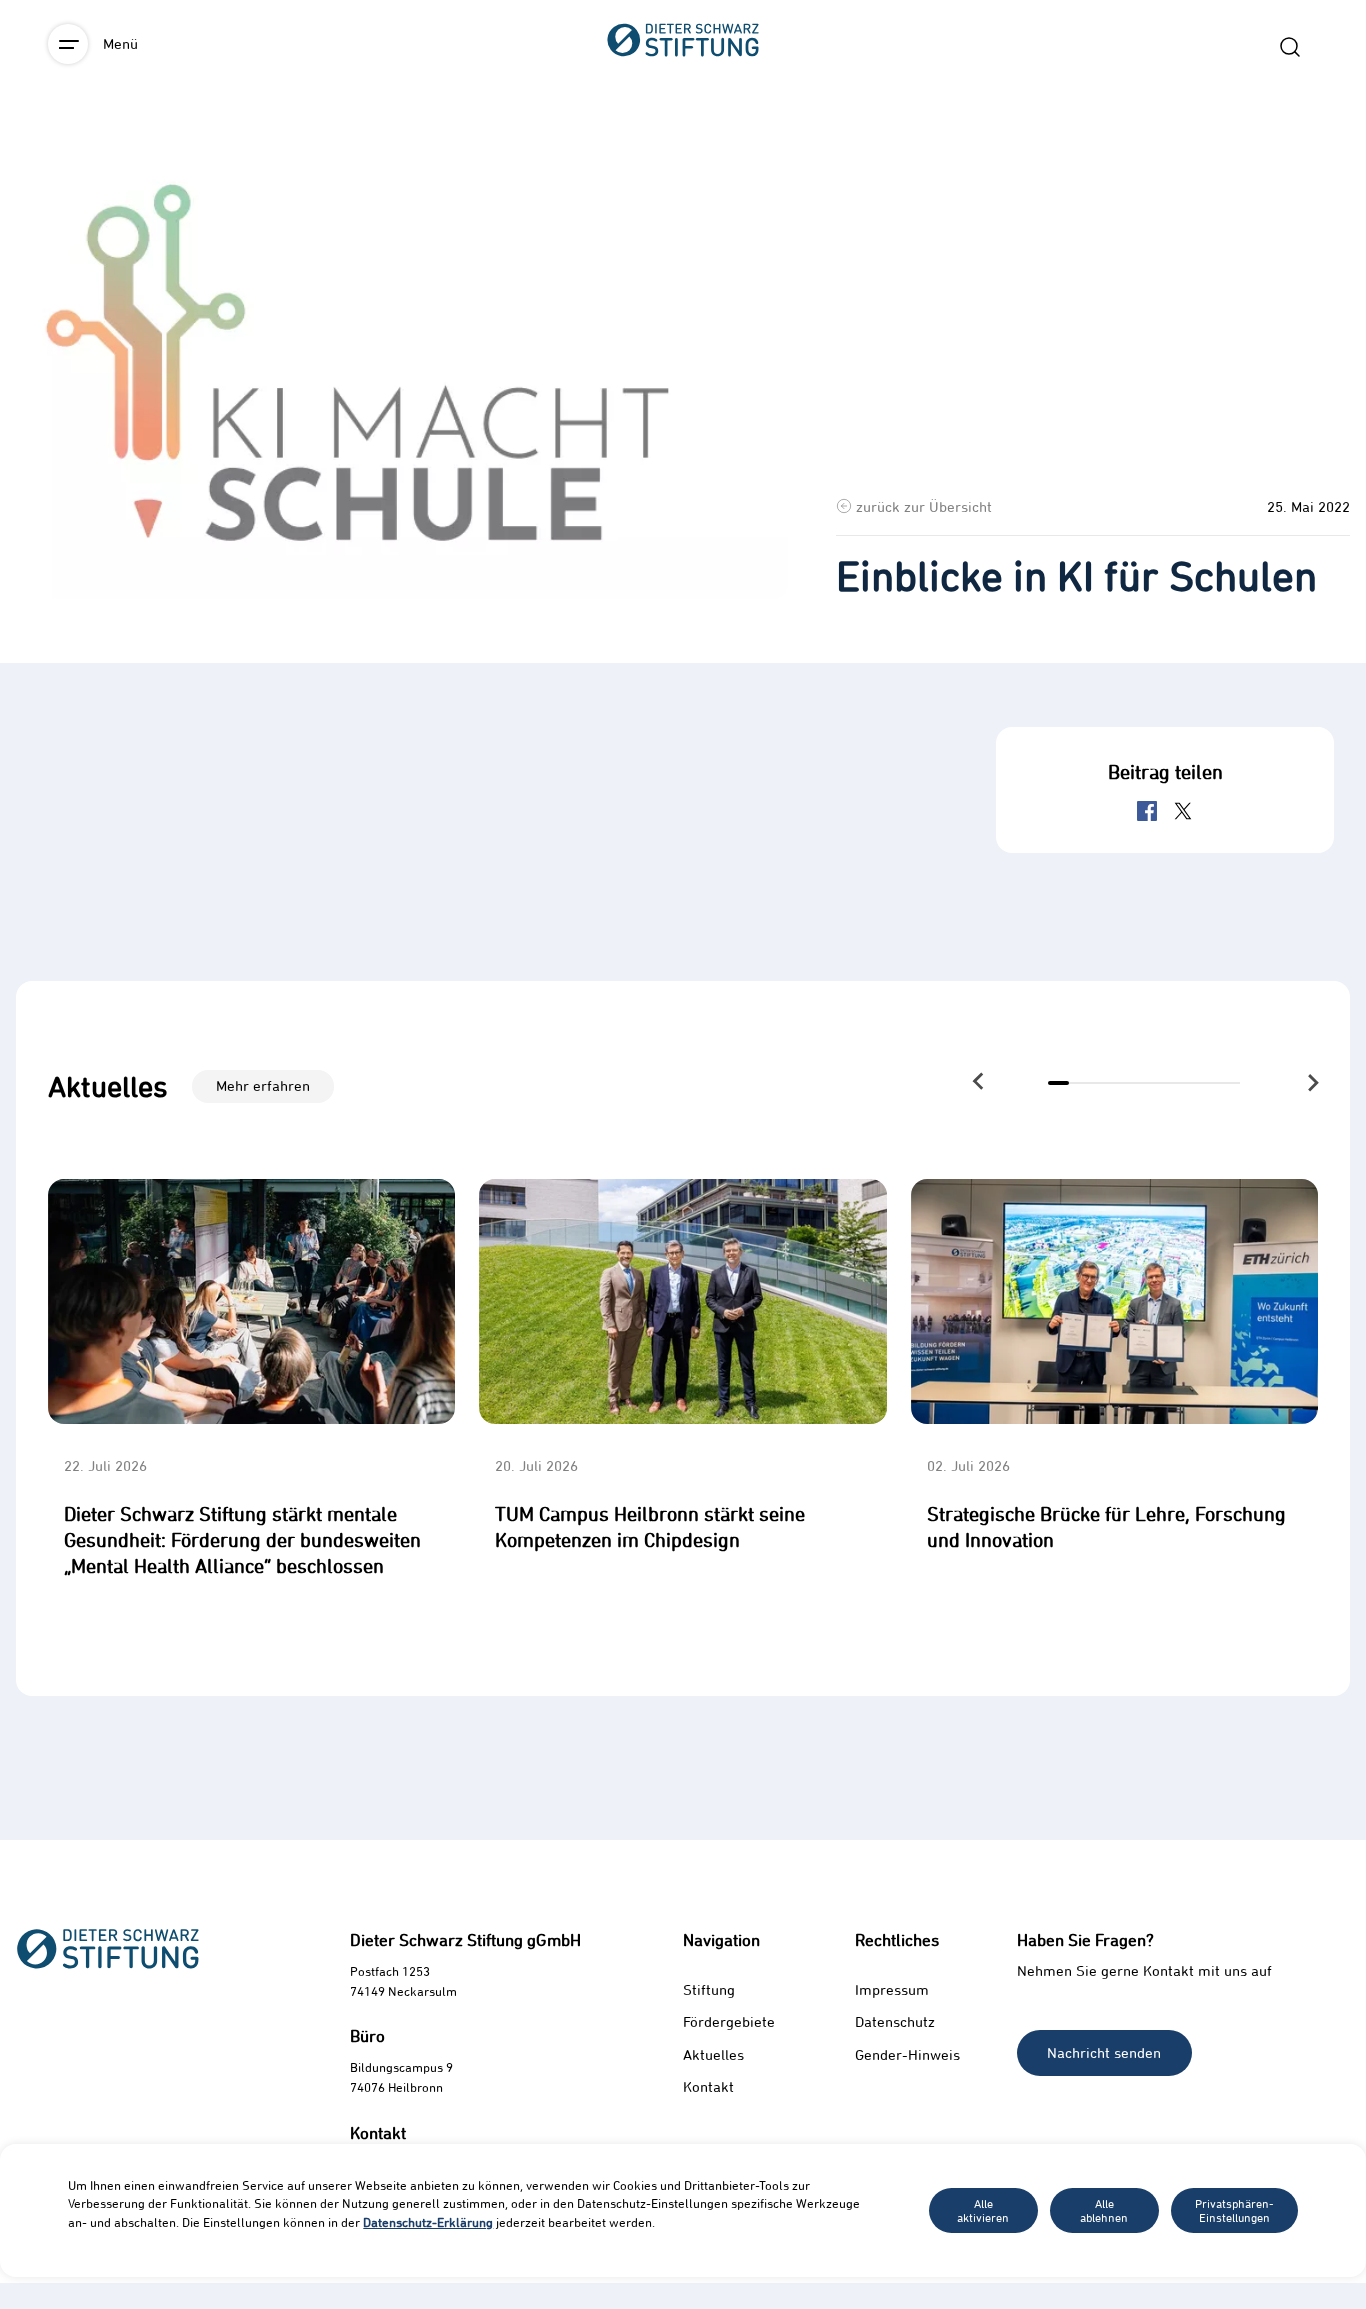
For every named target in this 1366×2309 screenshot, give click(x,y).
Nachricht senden (1104, 2052)
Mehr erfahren (263, 1085)
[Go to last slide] (978, 1081)
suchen (1290, 47)
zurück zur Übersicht (924, 506)
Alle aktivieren (983, 2210)
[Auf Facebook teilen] (1147, 811)
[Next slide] (1311, 1083)
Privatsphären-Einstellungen (1234, 2210)
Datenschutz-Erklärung (428, 2222)
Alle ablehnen (1104, 2210)
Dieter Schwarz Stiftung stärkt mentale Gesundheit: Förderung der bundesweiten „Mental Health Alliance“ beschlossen (242, 1539)
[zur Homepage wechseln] (682, 150)
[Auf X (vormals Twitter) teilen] (1183, 811)
